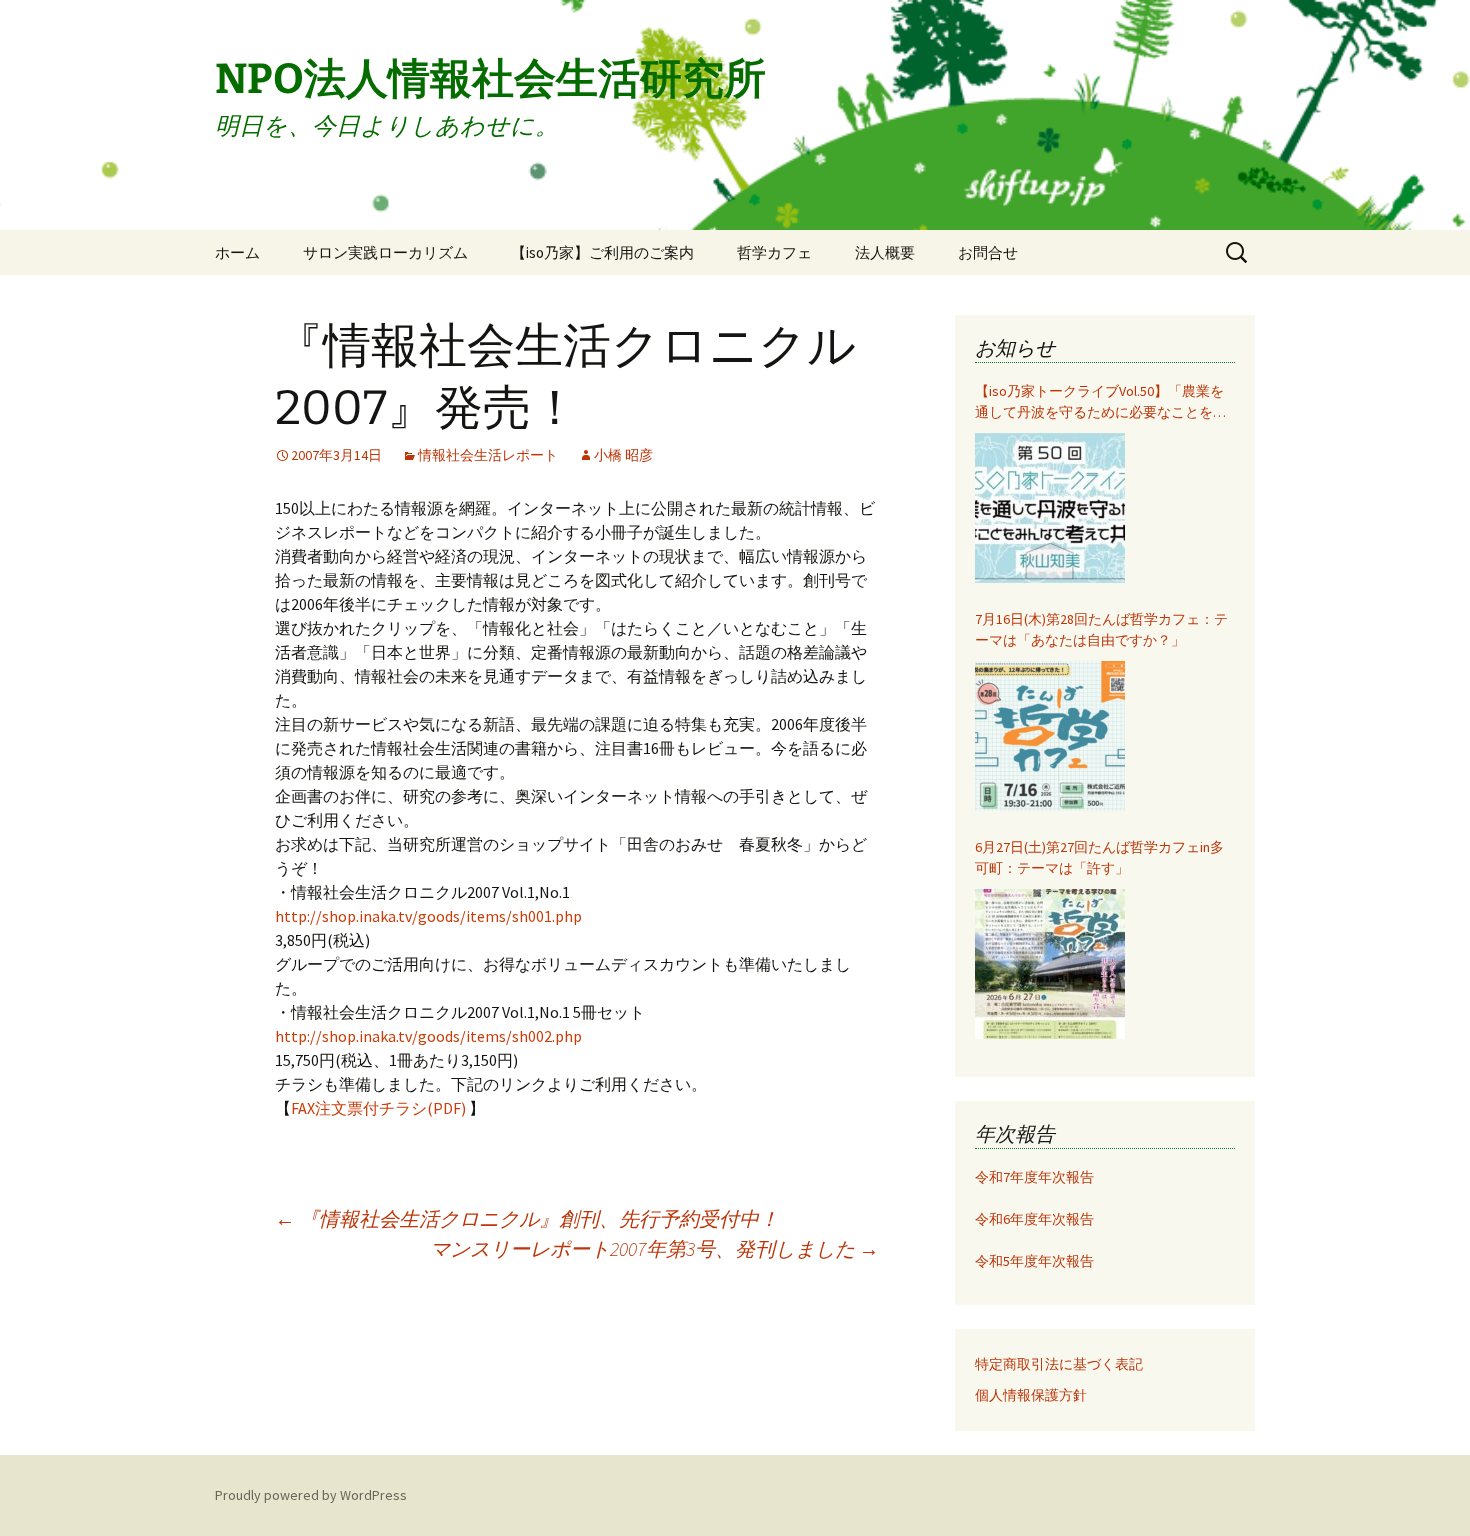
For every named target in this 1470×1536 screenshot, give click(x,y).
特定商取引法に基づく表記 (1059, 1364)
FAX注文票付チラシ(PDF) (380, 1108)
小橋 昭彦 (623, 455)
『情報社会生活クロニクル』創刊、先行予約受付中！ (527, 1218)
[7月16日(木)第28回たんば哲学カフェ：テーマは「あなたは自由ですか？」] (1050, 736)
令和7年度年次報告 (1034, 1177)
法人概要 (885, 252)
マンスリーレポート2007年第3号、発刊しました (654, 1248)
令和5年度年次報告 (1034, 1261)
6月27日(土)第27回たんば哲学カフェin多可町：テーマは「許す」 (1099, 857)
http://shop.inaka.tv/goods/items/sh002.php (428, 1036)
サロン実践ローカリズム (385, 252)
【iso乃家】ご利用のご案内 (602, 252)
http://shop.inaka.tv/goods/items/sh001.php (428, 916)
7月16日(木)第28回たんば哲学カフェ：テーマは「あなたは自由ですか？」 (1101, 629)
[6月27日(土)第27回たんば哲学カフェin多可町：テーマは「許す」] (1050, 964)
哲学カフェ (774, 252)
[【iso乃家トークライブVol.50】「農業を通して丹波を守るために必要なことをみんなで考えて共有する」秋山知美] (1050, 508)
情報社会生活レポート (488, 455)
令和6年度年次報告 (1034, 1219)
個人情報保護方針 (1031, 1395)
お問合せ (988, 252)
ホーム (237, 252)
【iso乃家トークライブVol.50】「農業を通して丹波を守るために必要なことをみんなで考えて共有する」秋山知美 (1101, 402)
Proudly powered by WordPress (311, 1495)
